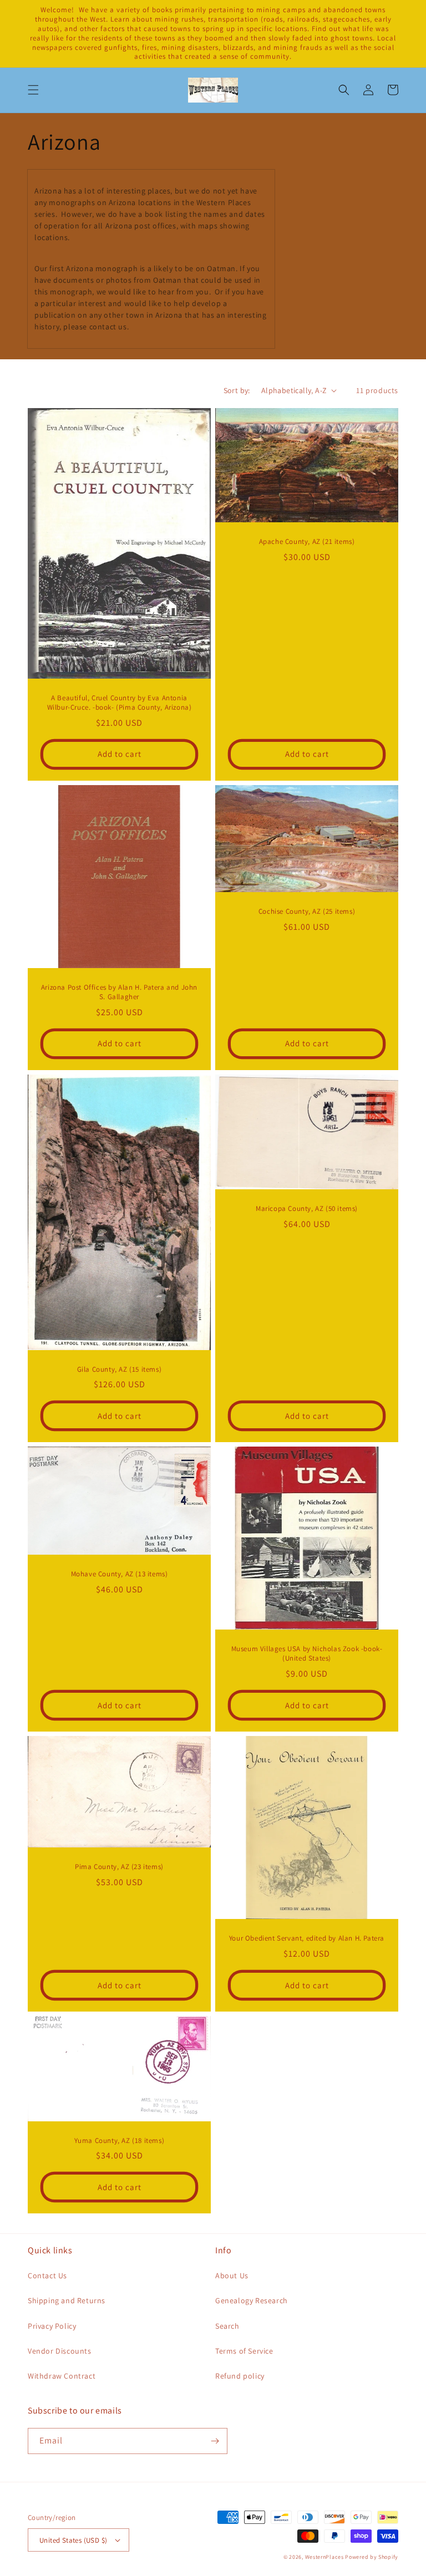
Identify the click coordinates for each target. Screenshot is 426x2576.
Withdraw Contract (62, 2376)
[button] (33, 90)
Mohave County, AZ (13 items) (120, 1574)
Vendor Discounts (60, 2351)
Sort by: (237, 390)
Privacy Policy (52, 2326)
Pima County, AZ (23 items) (119, 1867)
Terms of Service (244, 2351)
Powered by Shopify (372, 2557)
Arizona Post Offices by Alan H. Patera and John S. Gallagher (119, 992)
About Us (232, 2275)
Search (227, 2326)
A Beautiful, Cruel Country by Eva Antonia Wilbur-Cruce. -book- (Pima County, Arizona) (120, 703)
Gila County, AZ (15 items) (120, 1370)
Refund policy (240, 2376)
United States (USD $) (73, 2540)
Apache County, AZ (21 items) (307, 542)
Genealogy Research (252, 2300)
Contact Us (47, 2275)
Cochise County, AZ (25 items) (307, 912)
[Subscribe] (215, 2441)
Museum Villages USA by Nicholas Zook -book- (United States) (307, 1654)
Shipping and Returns (67, 2300)
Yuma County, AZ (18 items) (120, 2141)
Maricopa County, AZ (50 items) (307, 1209)
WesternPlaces (324, 2557)
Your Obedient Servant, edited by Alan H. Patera (307, 1938)
